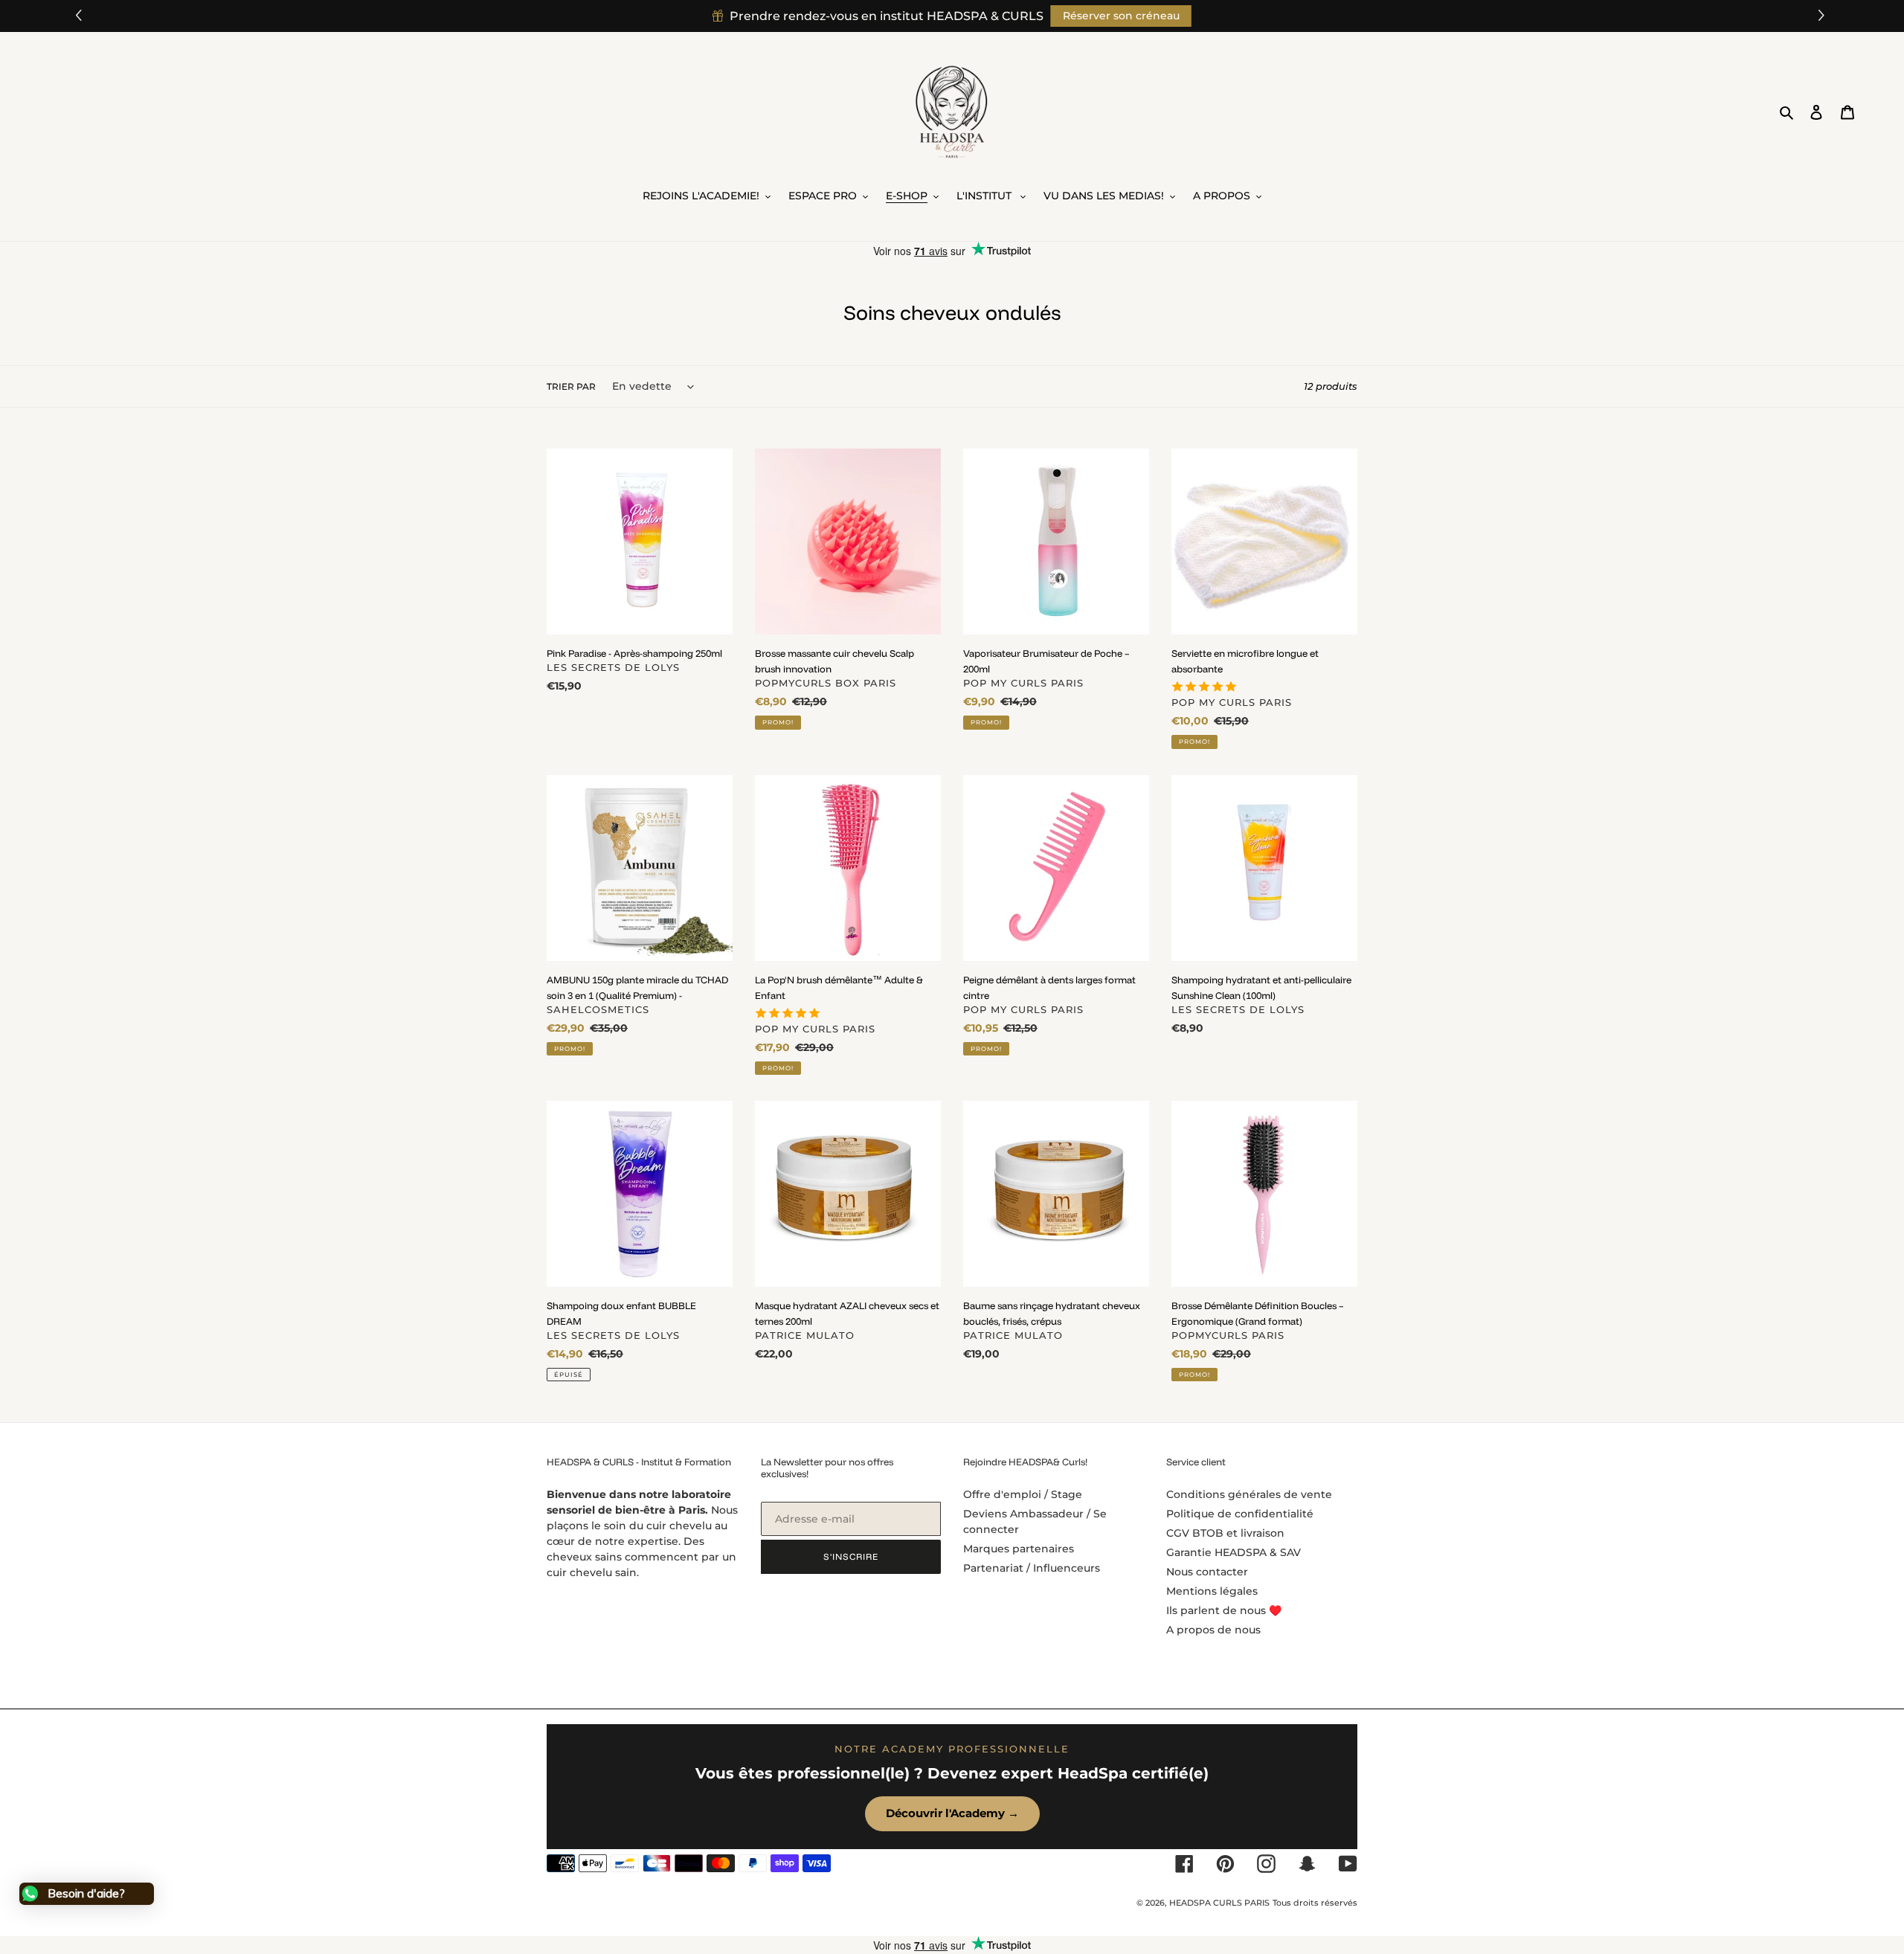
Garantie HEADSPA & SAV (1234, 1552)
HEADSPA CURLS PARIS (1219, 1903)
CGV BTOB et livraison (1225, 1533)
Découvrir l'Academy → (952, 1813)
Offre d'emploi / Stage (1023, 1494)
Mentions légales (1212, 1591)
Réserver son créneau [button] (1121, 16)
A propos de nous (1213, 1630)
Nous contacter (1207, 1572)
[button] (1823, 16)
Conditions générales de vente (1249, 1494)
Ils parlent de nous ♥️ (1224, 1610)
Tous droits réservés (1315, 1903)
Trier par (571, 386)
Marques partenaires (1019, 1549)
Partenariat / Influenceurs (1032, 1568)
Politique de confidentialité (1240, 1514)
